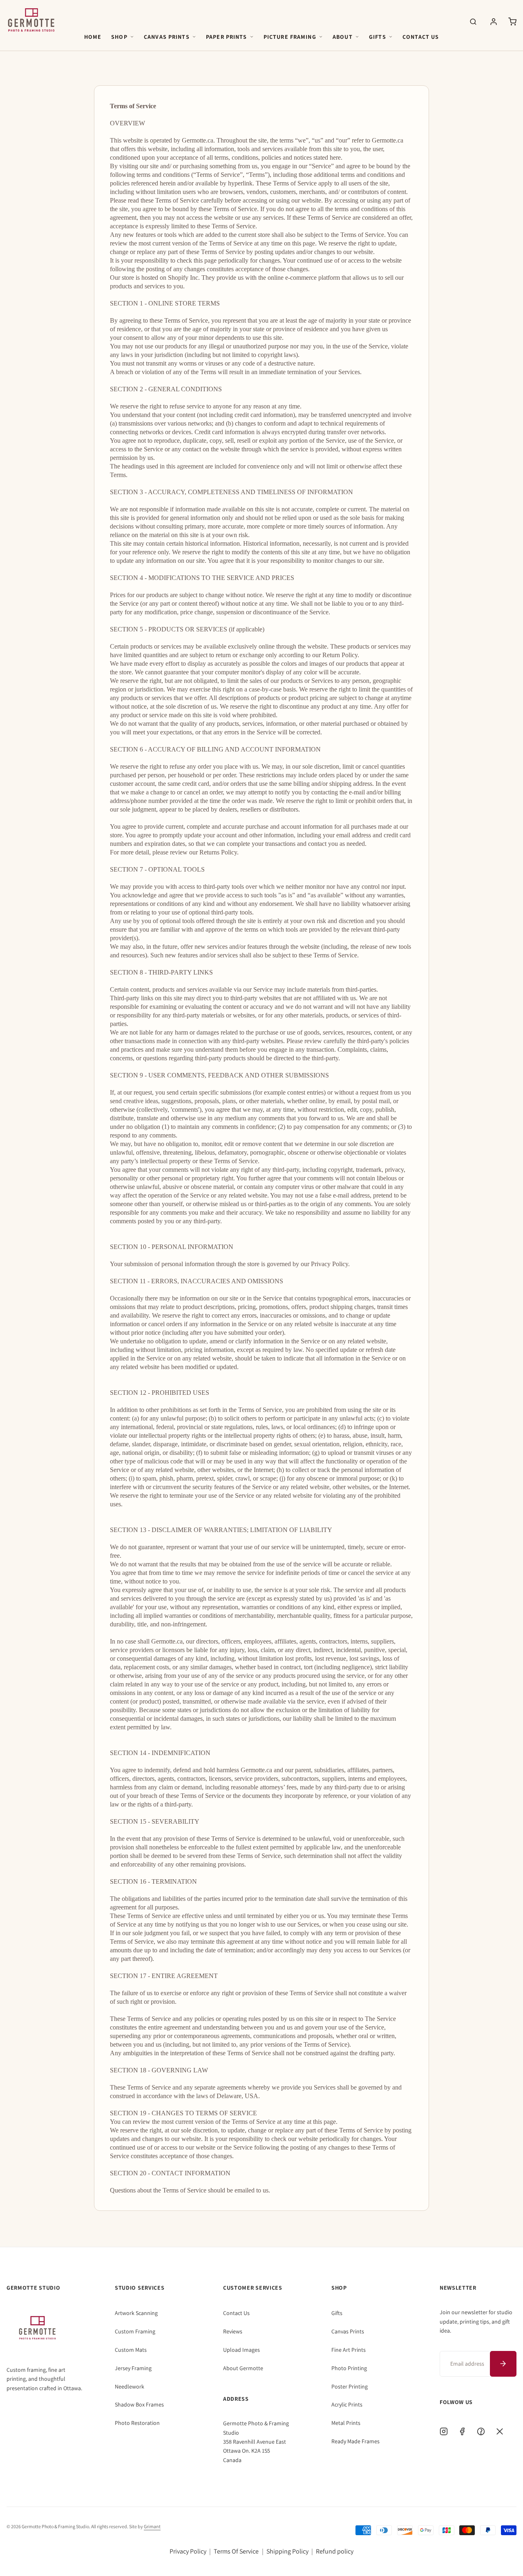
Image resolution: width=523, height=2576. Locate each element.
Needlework (130, 2386)
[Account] (494, 22)
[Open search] (473, 22)
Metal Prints (346, 2423)
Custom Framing (135, 2331)
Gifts (378, 37)
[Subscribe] (503, 2364)
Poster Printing (350, 2386)
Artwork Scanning (136, 2313)
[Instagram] (444, 2431)
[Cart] (512, 22)
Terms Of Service (236, 2551)
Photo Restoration (137, 2423)
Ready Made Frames (355, 2441)
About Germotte (243, 2368)
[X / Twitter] (500, 2431)
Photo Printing (349, 2368)
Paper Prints (226, 37)
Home (93, 37)
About (343, 37)
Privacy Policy (188, 2551)
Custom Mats (131, 2350)
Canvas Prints (167, 37)
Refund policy (335, 2551)
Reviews (233, 2331)
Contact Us (421, 37)
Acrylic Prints (347, 2404)
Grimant (152, 2526)
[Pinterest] (481, 2431)
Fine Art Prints (349, 2350)
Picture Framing (290, 37)
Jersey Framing (133, 2368)
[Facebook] (462, 2431)
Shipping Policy (287, 2551)
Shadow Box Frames (139, 2404)
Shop (119, 37)
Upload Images (241, 2350)
